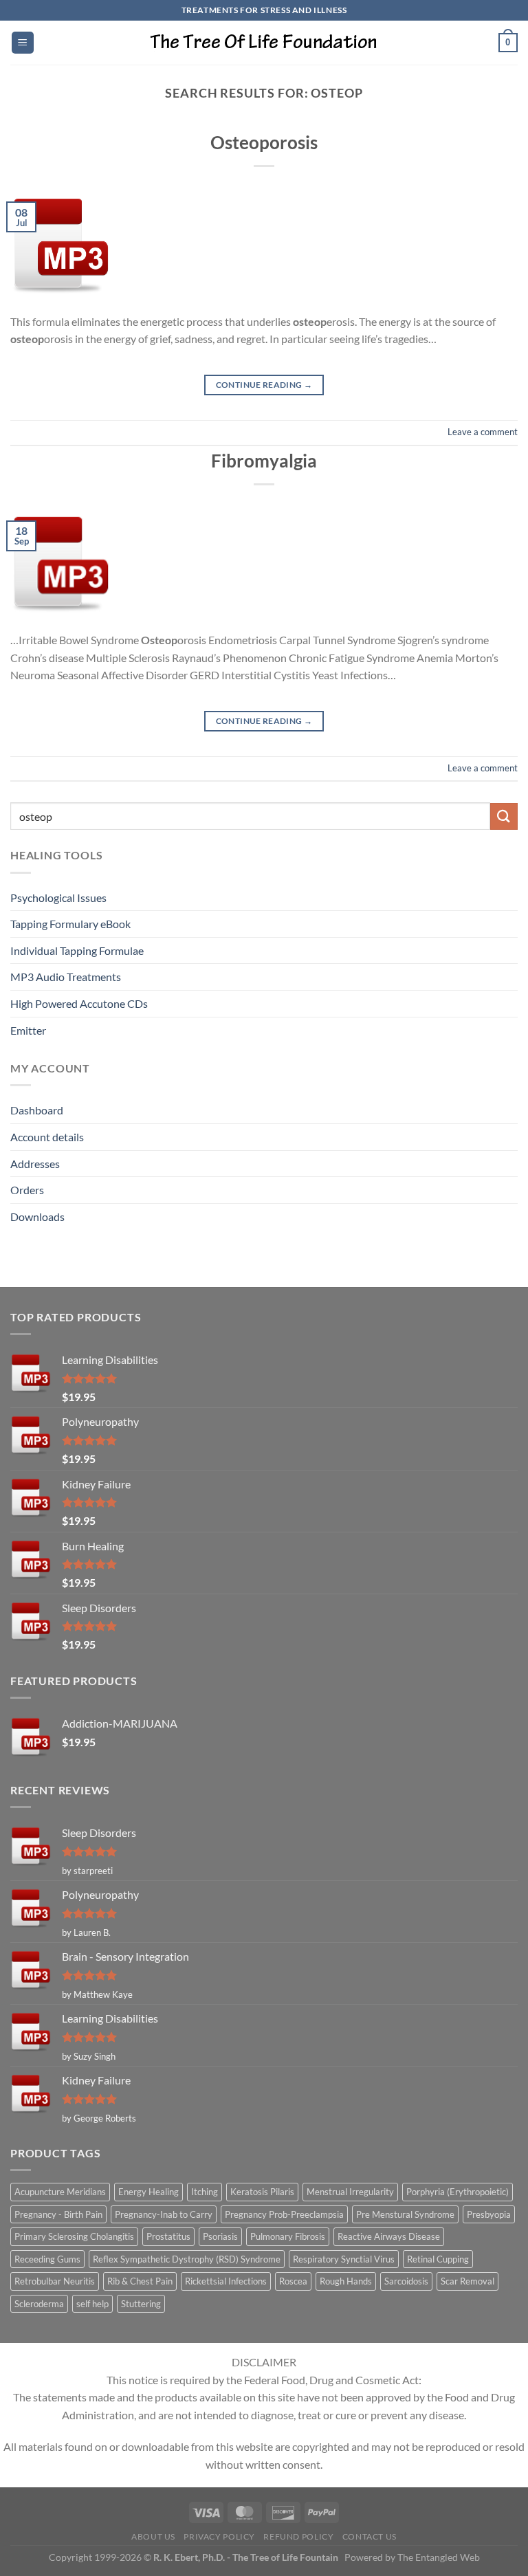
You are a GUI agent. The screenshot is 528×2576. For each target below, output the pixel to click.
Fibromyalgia (264, 461)
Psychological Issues (58, 898)
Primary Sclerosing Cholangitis (74, 2236)
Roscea (293, 2281)
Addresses (35, 1164)
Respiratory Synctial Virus (344, 2259)
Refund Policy (298, 2536)
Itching (205, 2192)
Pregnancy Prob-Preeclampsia (284, 2214)
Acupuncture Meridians (60, 2192)
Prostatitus (168, 2236)
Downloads (37, 1217)
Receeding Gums (47, 2259)
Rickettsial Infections (226, 2281)
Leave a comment (483, 432)
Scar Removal (467, 2281)
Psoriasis (220, 2236)
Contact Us (370, 2536)
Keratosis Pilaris (262, 2192)
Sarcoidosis (406, 2281)
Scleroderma (39, 2304)
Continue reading (264, 385)
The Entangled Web (439, 2557)
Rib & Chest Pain (140, 2281)
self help (92, 2304)
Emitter (28, 1030)
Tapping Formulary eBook (70, 924)
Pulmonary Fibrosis (288, 2236)
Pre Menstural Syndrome (405, 2214)
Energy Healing (148, 2192)
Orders (27, 1190)
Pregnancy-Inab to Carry (164, 2214)
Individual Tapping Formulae (77, 950)
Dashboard (37, 1110)
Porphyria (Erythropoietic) (458, 2192)
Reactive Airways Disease (389, 2236)
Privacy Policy (219, 2536)
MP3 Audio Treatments (66, 977)
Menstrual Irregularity (350, 2192)
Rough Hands (346, 2281)
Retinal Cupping (438, 2259)
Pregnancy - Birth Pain (58, 2214)
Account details (47, 1137)
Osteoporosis (264, 142)
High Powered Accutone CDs (79, 1003)
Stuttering (141, 2304)
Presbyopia (489, 2214)
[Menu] (23, 43)
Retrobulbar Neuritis (55, 2281)
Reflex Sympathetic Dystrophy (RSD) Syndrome (187, 2259)
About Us (153, 2536)
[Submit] (504, 816)
